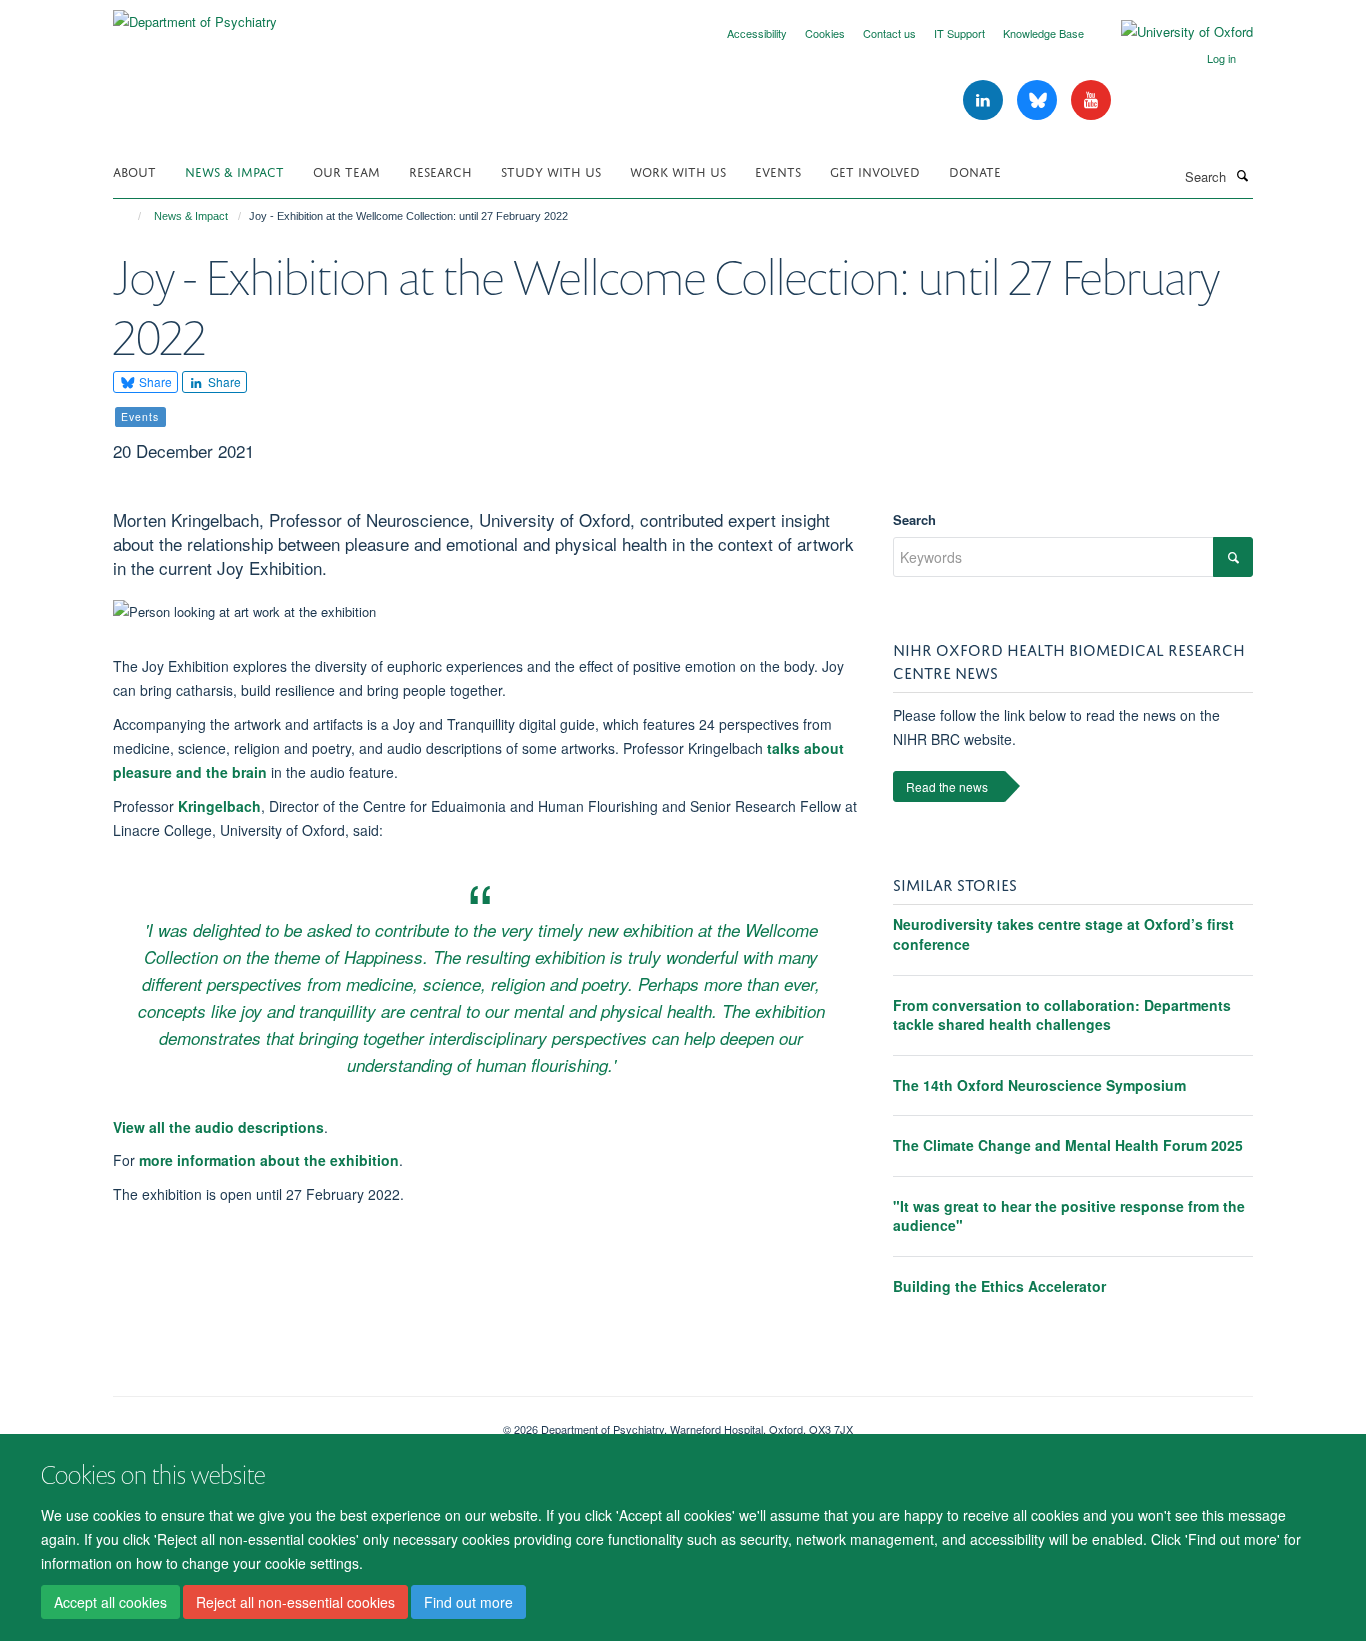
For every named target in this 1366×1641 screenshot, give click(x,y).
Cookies (825, 33)
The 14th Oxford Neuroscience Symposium (1039, 1085)
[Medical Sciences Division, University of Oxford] (293, 1422)
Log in (1221, 58)
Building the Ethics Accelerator (999, 1286)
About (134, 170)
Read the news (947, 786)
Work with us (678, 170)
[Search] (1242, 175)
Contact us (889, 33)
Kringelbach (219, 806)
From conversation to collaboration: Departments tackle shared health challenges (1062, 1015)
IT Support (959, 33)
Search (914, 519)
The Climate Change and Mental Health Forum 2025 (1068, 1145)
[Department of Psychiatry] (195, 14)
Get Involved (875, 170)
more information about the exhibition (269, 1160)
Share (154, 381)
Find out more (468, 1602)
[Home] (130, 216)
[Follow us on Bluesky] (1039, 100)
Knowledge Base (1043, 33)
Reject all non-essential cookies (295, 1602)
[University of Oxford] (1172, 32)
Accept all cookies (110, 1602)
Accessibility (757, 33)
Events (778, 170)
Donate (975, 170)
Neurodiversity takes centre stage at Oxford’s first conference (1063, 934)
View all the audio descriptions (218, 1127)
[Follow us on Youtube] (1091, 100)
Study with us (551, 170)
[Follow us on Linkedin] (985, 100)
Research (440, 170)
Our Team (346, 170)
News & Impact (234, 170)
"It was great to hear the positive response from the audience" (1069, 1216)
